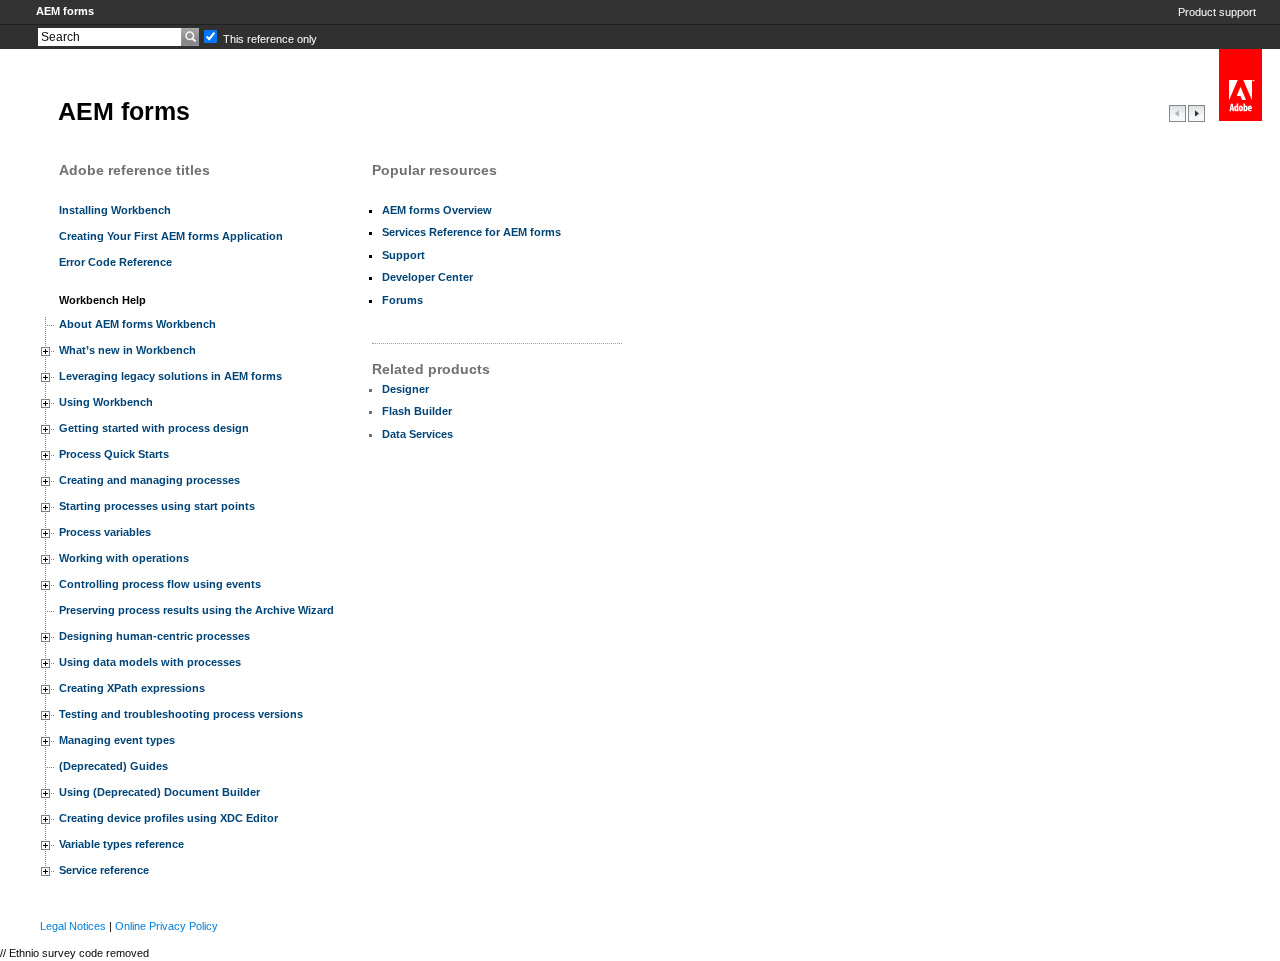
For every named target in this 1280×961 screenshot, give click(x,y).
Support (403, 255)
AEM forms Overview (437, 210)
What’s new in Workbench (127, 350)
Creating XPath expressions (132, 688)
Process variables (105, 532)
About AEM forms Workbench (137, 324)
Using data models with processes (150, 662)
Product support (1217, 12)
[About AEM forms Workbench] (1196, 118)
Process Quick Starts (114, 454)
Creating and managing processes (149, 480)
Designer (405, 389)
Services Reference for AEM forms (471, 232)
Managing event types (117, 740)
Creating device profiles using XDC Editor (168, 818)
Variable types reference (121, 844)
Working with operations (124, 558)
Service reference (104, 870)
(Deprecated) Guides (113, 766)
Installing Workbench (115, 210)
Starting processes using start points (157, 506)
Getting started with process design (154, 428)
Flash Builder (417, 411)
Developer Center (427, 277)
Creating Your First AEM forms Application (171, 236)
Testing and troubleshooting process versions (181, 714)
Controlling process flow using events (160, 584)
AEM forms (65, 11)
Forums (402, 300)
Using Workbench (106, 402)
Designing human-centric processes (154, 636)
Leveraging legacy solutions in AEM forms (170, 376)
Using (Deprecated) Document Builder (159, 792)
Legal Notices (73, 926)
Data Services (417, 434)
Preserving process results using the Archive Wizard (196, 610)
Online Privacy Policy (166, 926)
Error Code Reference (115, 262)
